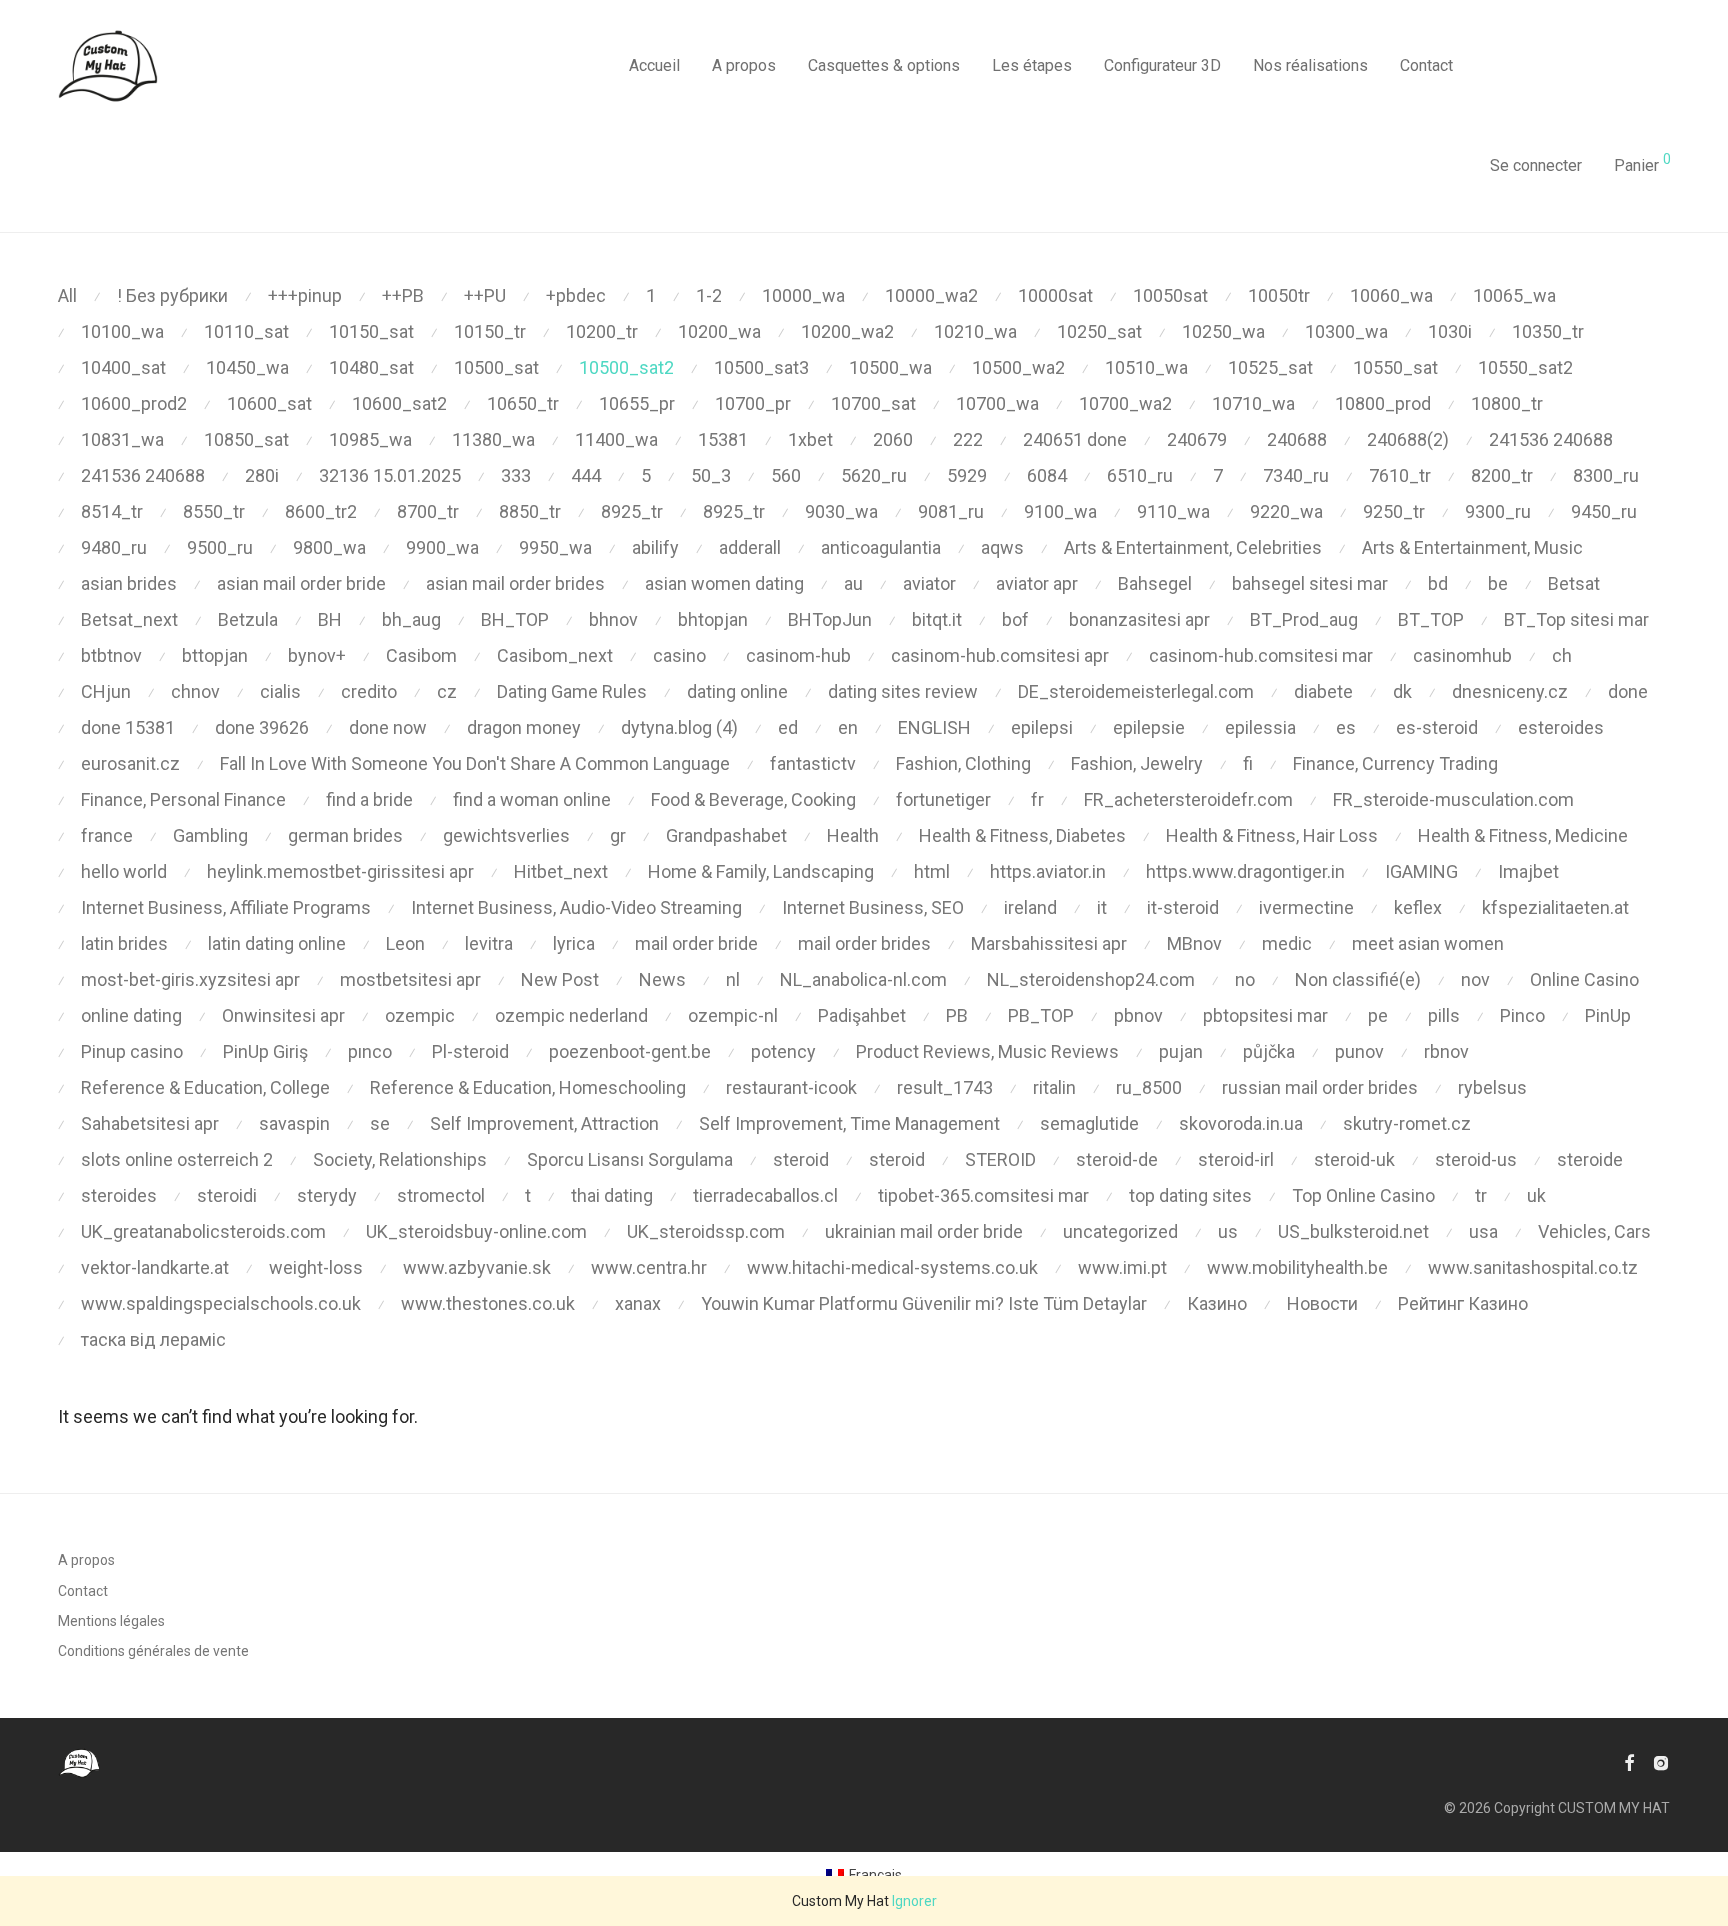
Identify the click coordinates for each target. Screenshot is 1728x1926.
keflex (1418, 907)
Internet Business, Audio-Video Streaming (576, 907)
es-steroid (1437, 727)
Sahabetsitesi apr (150, 1123)
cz (447, 691)
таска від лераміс (153, 1339)
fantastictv (813, 763)
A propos (744, 65)
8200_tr (1502, 475)
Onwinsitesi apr (283, 1015)
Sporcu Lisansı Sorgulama (630, 1159)
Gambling (210, 835)
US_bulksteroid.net (1353, 1231)
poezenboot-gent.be (630, 1051)
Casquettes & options (884, 65)
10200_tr (602, 331)
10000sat (1055, 295)
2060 (893, 439)
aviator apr (1037, 583)
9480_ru (114, 547)
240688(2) (1408, 439)
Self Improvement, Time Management (849, 1123)
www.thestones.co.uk (488, 1303)
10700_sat (873, 403)
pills (1444, 1015)
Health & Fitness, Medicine (1523, 835)
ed (788, 727)
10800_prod (1383, 403)
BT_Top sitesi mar (1576, 619)
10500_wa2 (1018, 367)
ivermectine (1306, 907)
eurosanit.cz (130, 763)
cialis (280, 691)
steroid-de (1117, 1159)
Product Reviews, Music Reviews (987, 1051)
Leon (405, 943)
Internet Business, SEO (873, 907)
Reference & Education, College (205, 1087)
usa (1483, 1231)
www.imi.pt (1122, 1267)
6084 (1047, 475)
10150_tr (490, 331)
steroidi (227, 1195)
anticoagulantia (881, 547)
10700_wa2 (1125, 403)
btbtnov (111, 655)
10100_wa (122, 331)
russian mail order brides (1320, 1087)
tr (1481, 1195)
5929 (967, 475)
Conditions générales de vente (153, 1651)
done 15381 (128, 727)
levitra (489, 943)
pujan (1181, 1051)
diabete (1323, 691)
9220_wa (1286, 511)
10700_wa (997, 403)
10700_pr (753, 403)
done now (388, 727)
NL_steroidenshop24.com (1091, 979)
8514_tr (112, 511)
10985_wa (370, 439)
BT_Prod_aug (1304, 619)
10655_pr (637, 403)
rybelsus (1492, 1087)
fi (1248, 763)
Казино (1217, 1303)
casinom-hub (798, 655)
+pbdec (576, 295)
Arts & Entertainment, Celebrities (1193, 547)
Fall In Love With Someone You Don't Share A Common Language (475, 763)
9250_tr (1394, 511)
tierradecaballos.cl (765, 1195)
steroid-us (1476, 1159)
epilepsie (1149, 727)
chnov (195, 691)
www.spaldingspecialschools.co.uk (221, 1303)
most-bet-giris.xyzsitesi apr (190, 979)
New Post (560, 979)
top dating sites (1190, 1195)
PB (957, 1015)
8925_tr (632, 511)
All (67, 295)
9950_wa (555, 547)
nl (733, 979)
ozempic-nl (733, 1015)
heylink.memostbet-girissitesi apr (340, 871)
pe (1378, 1015)
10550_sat (1395, 367)
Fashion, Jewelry (1137, 763)
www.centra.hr (649, 1267)
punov (1359, 1051)
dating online (737, 691)
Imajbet (1528, 871)
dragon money (524, 727)
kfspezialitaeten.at (1555, 907)
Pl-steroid (470, 1051)
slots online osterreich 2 (177, 1159)
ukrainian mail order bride (924, 1231)
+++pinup (305, 295)
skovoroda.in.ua (1241, 1123)
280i (262, 475)
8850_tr (530, 511)
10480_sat (371, 367)
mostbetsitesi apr (410, 979)
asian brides (129, 583)
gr (618, 835)
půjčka (1269, 1051)
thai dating (612, 1195)
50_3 (711, 475)
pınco (370, 1051)
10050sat (1170, 295)
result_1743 (945, 1087)
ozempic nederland (571, 1015)
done (1628, 691)
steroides (119, 1195)
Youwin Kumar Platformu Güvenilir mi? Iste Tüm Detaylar (924, 1303)
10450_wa (247, 367)
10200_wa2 (847, 331)
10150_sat (371, 331)
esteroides (1561, 727)
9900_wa (442, 547)
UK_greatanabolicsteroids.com (203, 1231)
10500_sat (496, 367)
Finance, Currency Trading (1395, 763)
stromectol (441, 1195)
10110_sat (246, 331)
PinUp (1608, 1015)
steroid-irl (1236, 1159)
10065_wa (1514, 295)
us (1228, 1231)
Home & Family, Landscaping (761, 871)
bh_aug (411, 619)
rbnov (1446, 1051)
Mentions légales (111, 1621)
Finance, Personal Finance (183, 799)
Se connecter (1536, 165)
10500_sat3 (761, 367)
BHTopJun (830, 619)
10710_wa (1253, 403)
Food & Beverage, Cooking (753, 799)
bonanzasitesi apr (1139, 619)
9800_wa (329, 547)
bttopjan (215, 655)
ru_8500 (1149, 1087)
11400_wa (616, 439)
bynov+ (317, 655)
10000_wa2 (931, 295)
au (853, 583)
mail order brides (864, 943)
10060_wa (1391, 295)
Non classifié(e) (1358, 979)
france (107, 835)
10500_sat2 (626, 367)
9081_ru (951, 511)
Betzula (248, 619)
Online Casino (1584, 979)
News (662, 979)
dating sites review (903, 691)
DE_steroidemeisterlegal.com (1136, 691)
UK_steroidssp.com (706, 1231)
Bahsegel (1155, 583)
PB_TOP (1041, 1015)
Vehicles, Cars (1594, 1231)
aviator (929, 583)
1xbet (810, 439)
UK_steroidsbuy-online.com (476, 1231)
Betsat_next (129, 619)
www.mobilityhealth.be (1297, 1267)
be (1498, 583)
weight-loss (316, 1267)
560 (786, 475)
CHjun (106, 691)
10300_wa (1346, 331)
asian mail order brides (515, 583)
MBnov (1194, 943)
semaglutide (1089, 1123)
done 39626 (262, 727)
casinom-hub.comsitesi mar (1261, 655)
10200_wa (719, 331)
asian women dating (724, 583)
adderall (750, 547)
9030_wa (841, 511)
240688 (1297, 439)
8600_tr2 (321, 511)
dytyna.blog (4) (679, 727)
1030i (1450, 331)
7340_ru (1296, 475)
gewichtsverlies (506, 835)
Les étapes (1032, 65)
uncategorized (1120, 1231)
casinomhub (1462, 655)
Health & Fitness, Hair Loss (1272, 835)
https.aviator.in (1048, 871)
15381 (723, 439)
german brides (345, 835)
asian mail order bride (301, 583)
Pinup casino (132, 1051)
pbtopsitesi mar (1265, 1015)
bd (1438, 583)
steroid (801, 1159)
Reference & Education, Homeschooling (528, 1087)
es (1346, 727)
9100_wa (1060, 511)
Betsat (1574, 583)
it (1102, 907)
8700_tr (428, 511)
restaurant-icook (791, 1087)
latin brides (124, 943)
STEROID (1000, 1159)
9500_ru (220, 547)
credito (369, 691)
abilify (655, 547)
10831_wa (122, 439)
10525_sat (1270, 367)
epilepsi (1042, 727)
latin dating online (277, 943)
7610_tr (1400, 475)
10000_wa (803, 295)
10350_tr (1548, 331)
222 (968, 439)
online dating (131, 1015)
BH (330, 619)
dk (1402, 691)
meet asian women (1428, 943)
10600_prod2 (134, 403)
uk (1536, 1195)
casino (679, 655)
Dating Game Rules (572, 691)
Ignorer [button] (914, 1901)
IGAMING (1421, 871)
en (848, 727)
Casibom (421, 655)
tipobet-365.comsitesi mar (983, 1195)
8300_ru (1606, 475)
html (932, 871)
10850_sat (246, 439)
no (1245, 979)
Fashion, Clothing (963, 763)
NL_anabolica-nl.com (863, 979)
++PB (403, 295)
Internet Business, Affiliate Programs (226, 907)
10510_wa (1146, 367)
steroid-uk (1354, 1159)
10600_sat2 (399, 403)
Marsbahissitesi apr (1049, 943)
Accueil (654, 65)
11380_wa (493, 439)
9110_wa (1173, 511)
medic (1287, 943)
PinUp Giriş (265, 1051)
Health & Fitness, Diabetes (1022, 835)
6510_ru (1140, 475)
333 (516, 475)
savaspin (294, 1123)
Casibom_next (555, 655)
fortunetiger (943, 799)
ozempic (420, 1015)
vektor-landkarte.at (155, 1267)
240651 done (1075, 439)
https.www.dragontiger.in (1245, 871)
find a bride (369, 799)
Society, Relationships (400, 1159)
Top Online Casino (1363, 1195)
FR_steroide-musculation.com (1453, 799)
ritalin (1054, 1087)
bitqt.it (937, 619)
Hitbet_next (561, 871)
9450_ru (1604, 511)
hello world (124, 871)
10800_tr (1507, 403)
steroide (1590, 1159)
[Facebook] (1629, 1762)
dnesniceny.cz (1510, 691)
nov (1475, 979)
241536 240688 (1551, 439)
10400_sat (123, 367)
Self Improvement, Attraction (544, 1123)
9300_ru (1498, 511)
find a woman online (532, 799)
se (380, 1123)
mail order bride (696, 943)
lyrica (574, 943)
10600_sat (269, 403)
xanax (638, 1303)
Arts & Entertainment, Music (1472, 547)
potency (783, 1051)
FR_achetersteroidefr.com (1188, 799)
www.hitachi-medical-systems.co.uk (892, 1267)
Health (853, 835)
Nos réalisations (1310, 65)
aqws (1002, 547)
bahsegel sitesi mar (1310, 583)
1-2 (709, 295)
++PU (485, 295)
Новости (1322, 1303)
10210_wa (975, 331)
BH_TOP (515, 619)
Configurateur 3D (1162, 65)
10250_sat (1099, 331)
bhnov (613, 619)
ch (1562, 655)
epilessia (1260, 727)
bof (1015, 619)
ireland (1030, 907)
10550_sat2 (1525, 367)
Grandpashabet (726, 835)
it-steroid (1183, 907)
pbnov (1138, 1015)
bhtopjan (713, 619)
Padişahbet (862, 1015)
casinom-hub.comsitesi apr (1000, 655)
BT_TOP (1431, 619)
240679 (1197, 439)
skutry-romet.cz (1407, 1123)
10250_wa (1223, 331)
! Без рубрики (172, 295)
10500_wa (890, 367)
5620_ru (874, 475)
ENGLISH (934, 727)
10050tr (1279, 295)
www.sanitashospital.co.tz (1533, 1267)
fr (1037, 799)
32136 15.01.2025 (390, 475)
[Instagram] (1661, 1762)
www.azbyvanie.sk (477, 1267)
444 (586, 475)
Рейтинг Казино (1463, 1303)
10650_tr (523, 403)
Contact (1426, 65)
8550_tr (214, 511)
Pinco (1522, 1015)
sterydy (327, 1195)
